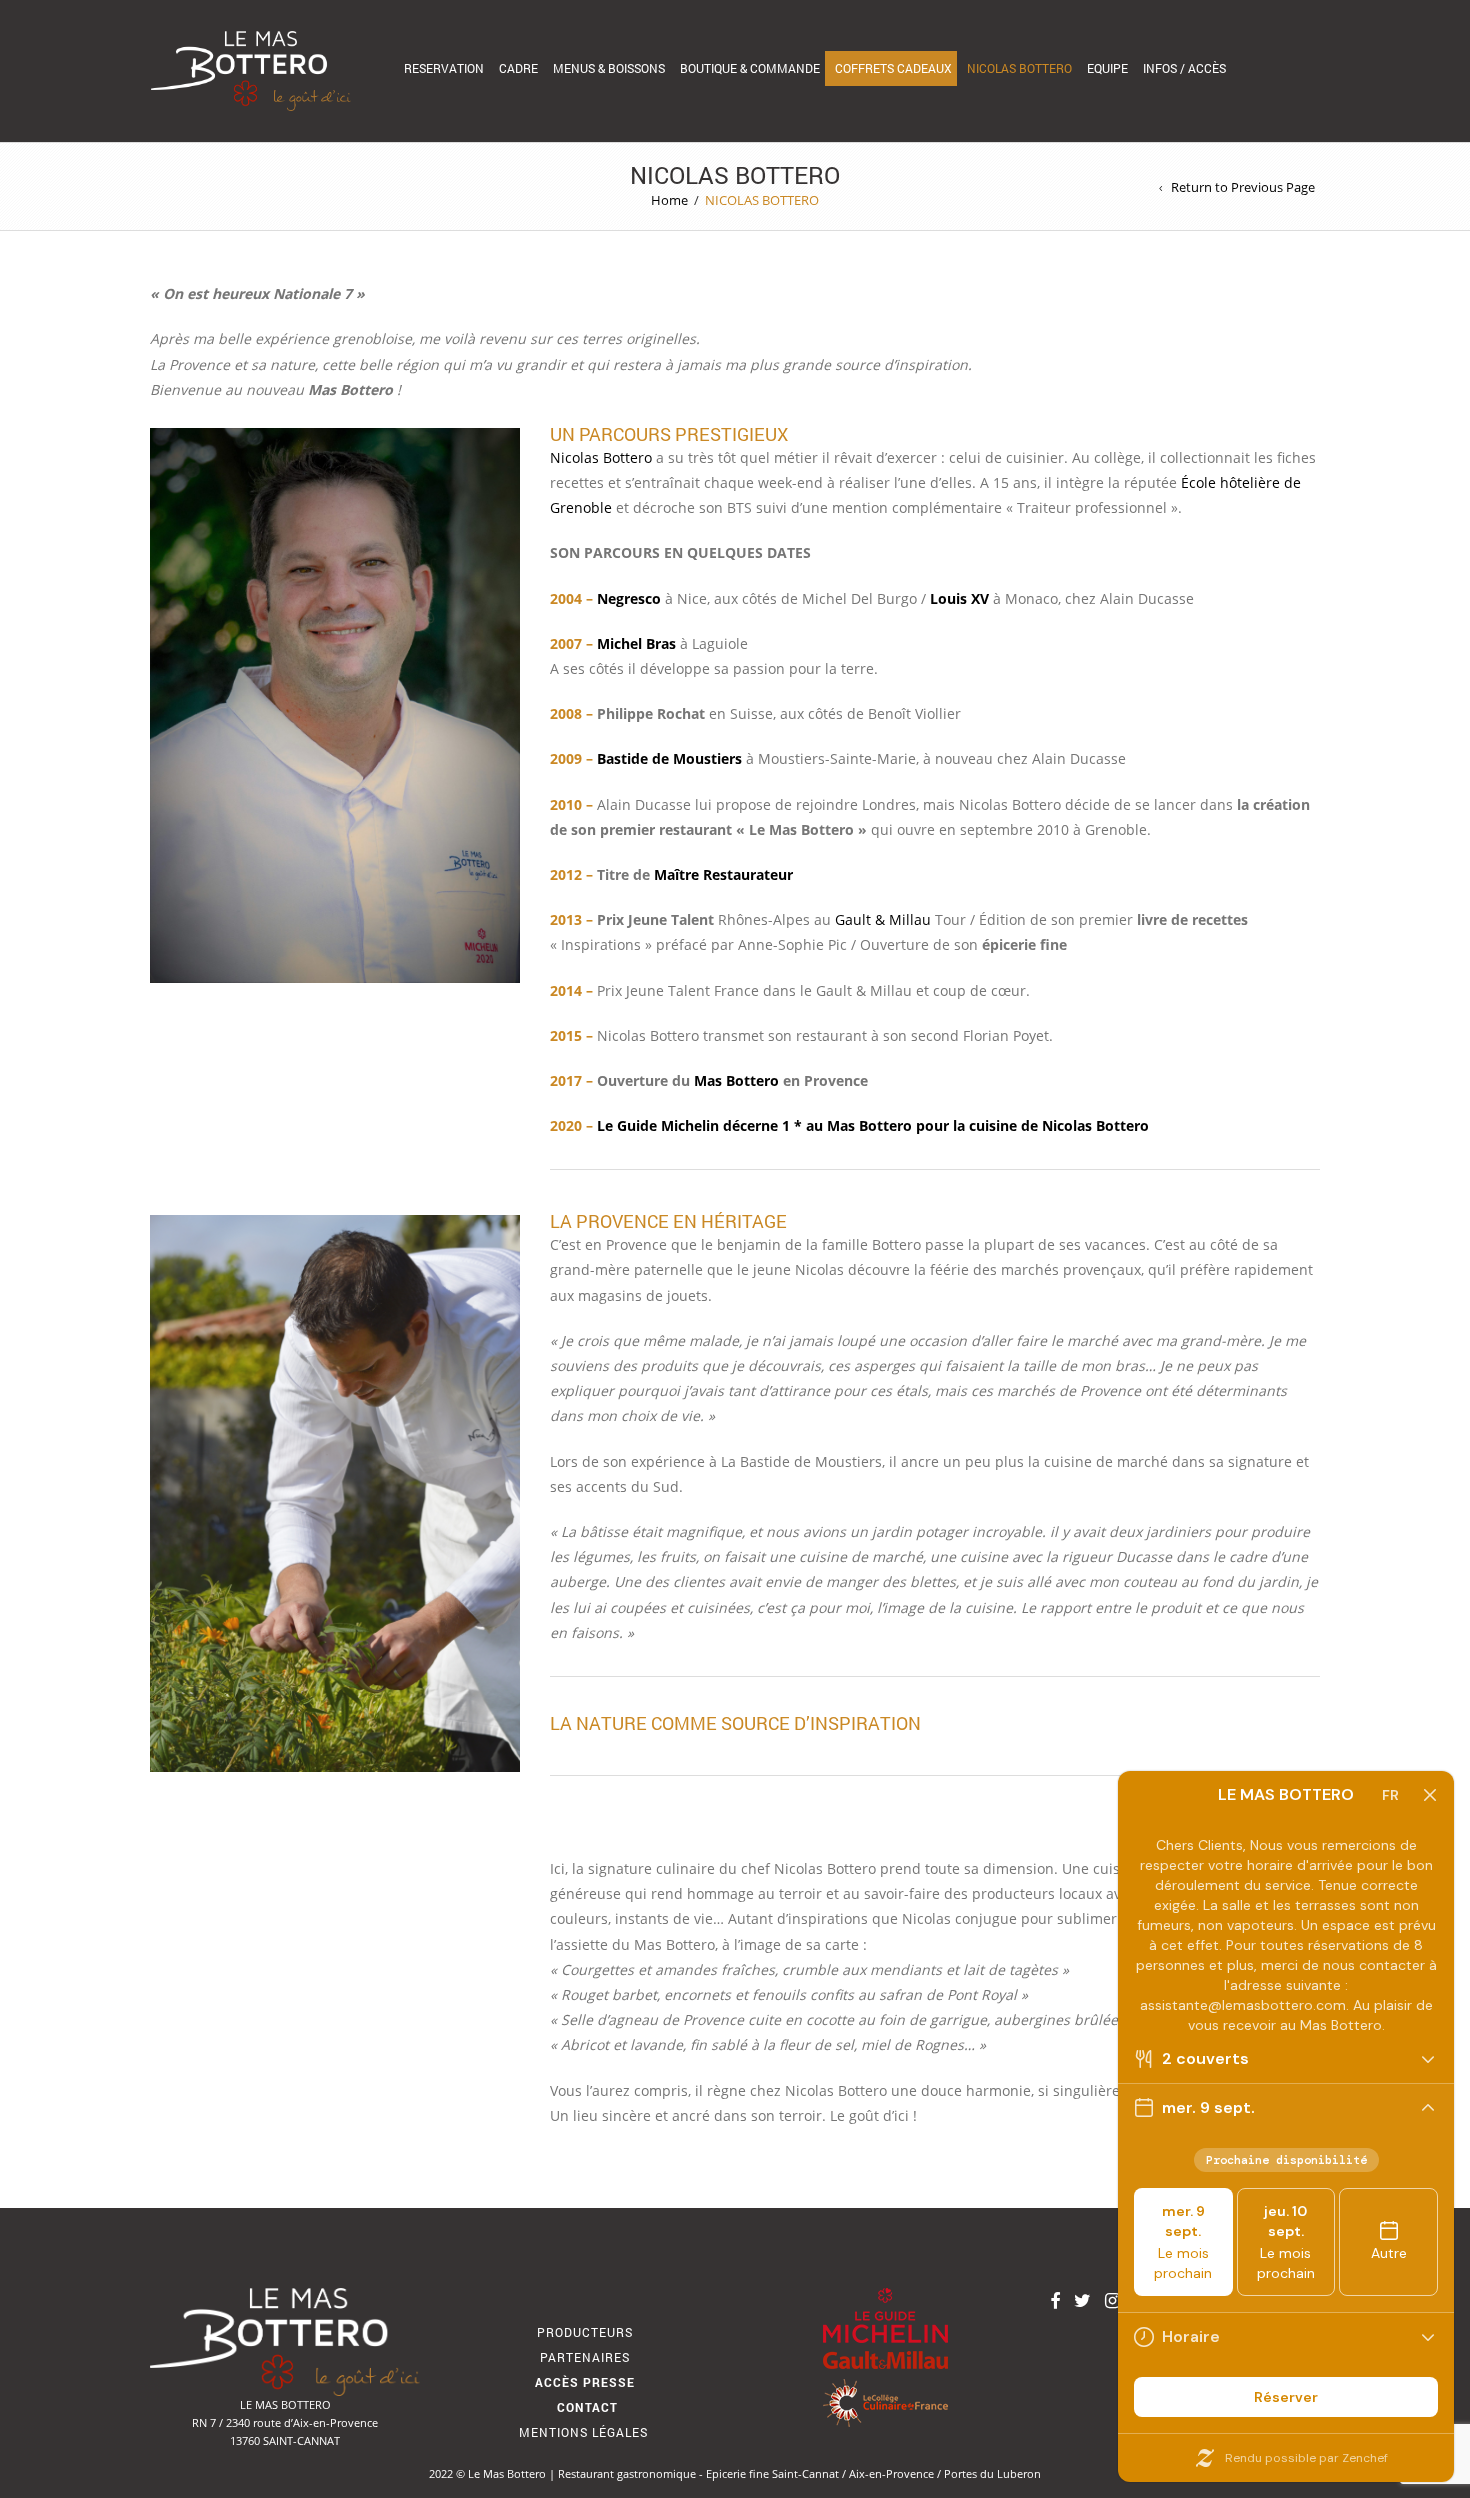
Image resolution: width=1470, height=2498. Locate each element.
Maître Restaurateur (723, 874)
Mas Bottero (736, 1080)
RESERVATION (444, 68)
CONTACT (587, 2407)
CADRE (518, 68)
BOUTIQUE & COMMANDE (750, 68)
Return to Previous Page (1243, 187)
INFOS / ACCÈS (1184, 68)
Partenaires (585, 2357)
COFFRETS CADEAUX (893, 68)
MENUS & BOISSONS (609, 68)
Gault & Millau (883, 919)
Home (669, 200)
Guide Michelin (668, 1125)
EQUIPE (1107, 68)
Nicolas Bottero (603, 457)
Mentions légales (585, 2432)
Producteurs (585, 2332)
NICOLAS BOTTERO (1019, 68)
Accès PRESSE (585, 2382)
